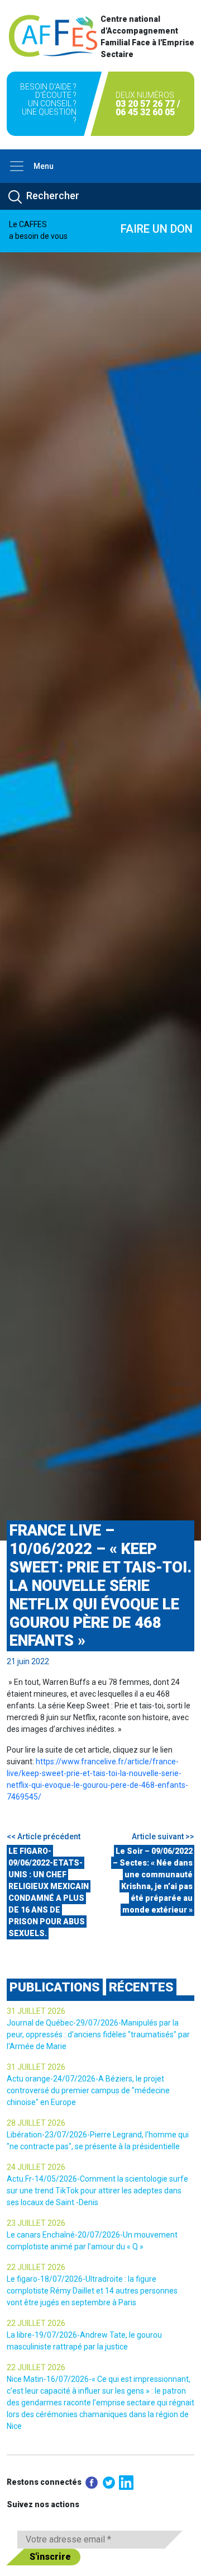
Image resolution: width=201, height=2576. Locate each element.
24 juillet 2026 (36, 2167)
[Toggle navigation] (17, 166)
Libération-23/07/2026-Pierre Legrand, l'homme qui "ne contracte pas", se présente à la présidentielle (98, 2141)
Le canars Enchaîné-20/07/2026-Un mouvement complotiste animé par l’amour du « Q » (92, 2241)
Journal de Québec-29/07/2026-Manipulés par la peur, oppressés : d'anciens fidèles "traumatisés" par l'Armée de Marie (98, 2035)
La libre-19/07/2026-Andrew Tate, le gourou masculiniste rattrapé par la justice (84, 2341)
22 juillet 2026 (36, 2267)
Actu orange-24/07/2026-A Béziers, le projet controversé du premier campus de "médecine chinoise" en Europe (88, 2090)
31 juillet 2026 (36, 2011)
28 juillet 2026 (36, 2123)
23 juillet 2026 (36, 2223)
